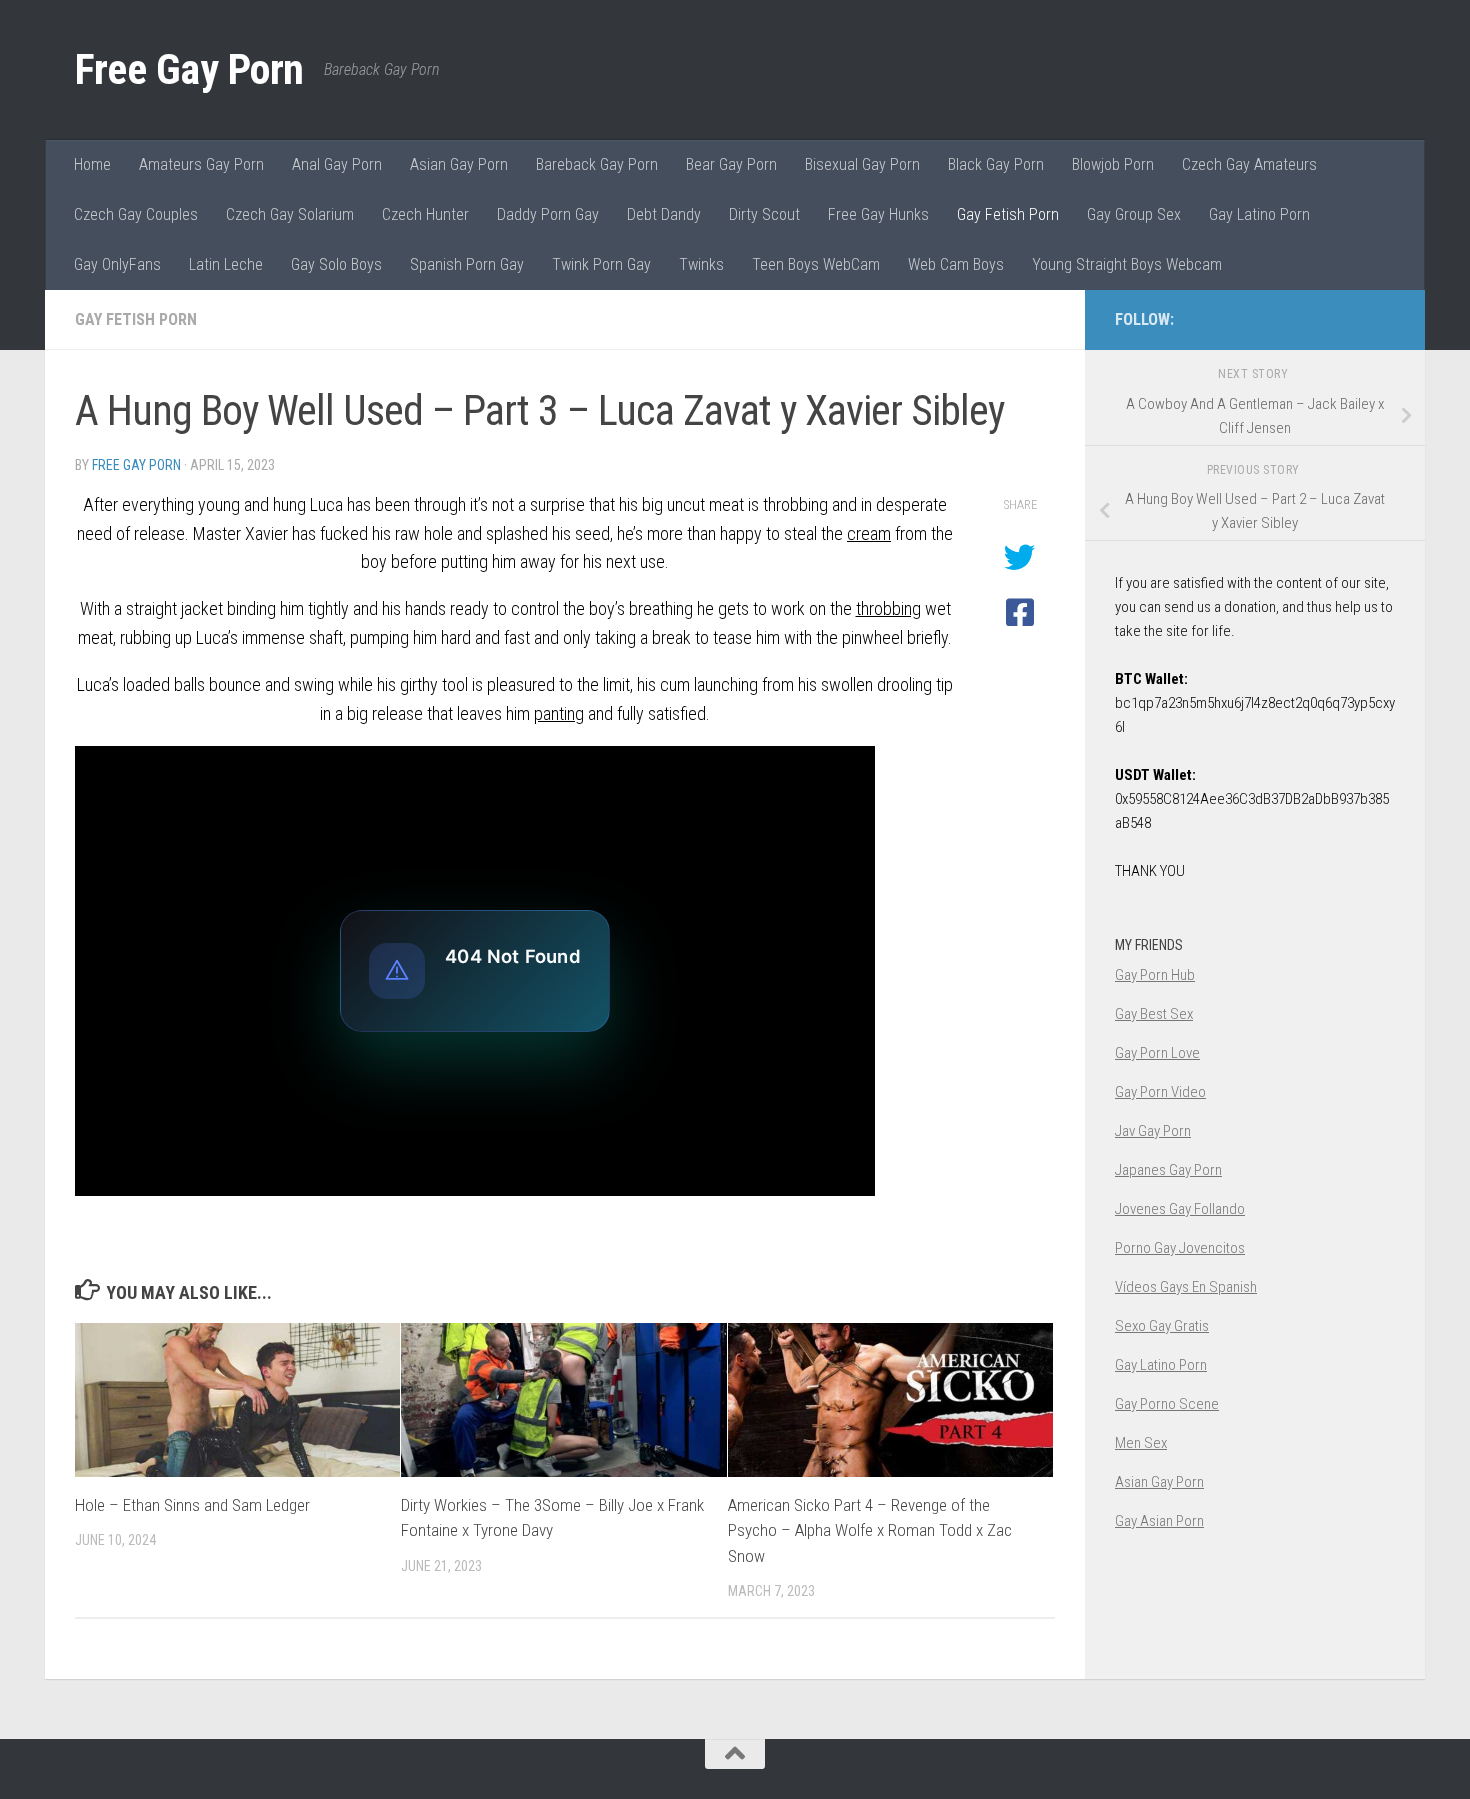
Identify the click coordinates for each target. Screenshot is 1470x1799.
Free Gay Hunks (878, 214)
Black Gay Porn (996, 164)
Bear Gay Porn (731, 164)
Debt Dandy (664, 214)
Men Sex (1141, 1443)
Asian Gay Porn (459, 164)
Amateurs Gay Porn (201, 164)
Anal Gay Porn (337, 164)
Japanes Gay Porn (1168, 1170)
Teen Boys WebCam (816, 264)
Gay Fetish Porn (1008, 214)
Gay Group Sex (1134, 214)
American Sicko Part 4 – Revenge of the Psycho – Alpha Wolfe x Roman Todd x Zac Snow (870, 1530)
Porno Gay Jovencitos (1180, 1248)
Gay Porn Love (1157, 1053)
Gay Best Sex (1154, 1014)
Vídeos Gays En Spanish (1186, 1287)
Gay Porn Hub (1155, 975)
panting (559, 713)
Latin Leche (226, 264)
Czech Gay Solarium (290, 214)
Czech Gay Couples (136, 214)
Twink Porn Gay (601, 264)
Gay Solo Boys (336, 264)
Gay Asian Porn (1159, 1521)
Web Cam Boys (956, 264)
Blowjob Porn (1113, 164)
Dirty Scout (764, 214)
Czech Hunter (425, 214)
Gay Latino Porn (1259, 214)
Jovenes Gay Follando (1180, 1209)
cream (869, 533)
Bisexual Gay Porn (862, 164)
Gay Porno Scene (1167, 1404)
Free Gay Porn (189, 69)
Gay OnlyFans (117, 264)
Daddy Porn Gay (548, 214)
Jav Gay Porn (1153, 1131)
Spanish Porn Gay (467, 264)
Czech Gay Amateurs (1249, 164)
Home (92, 164)
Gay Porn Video (1160, 1092)
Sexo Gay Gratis (1162, 1326)
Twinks (701, 264)
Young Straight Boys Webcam (1127, 264)
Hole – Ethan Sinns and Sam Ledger (192, 1505)
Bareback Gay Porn (597, 164)
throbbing (888, 608)
